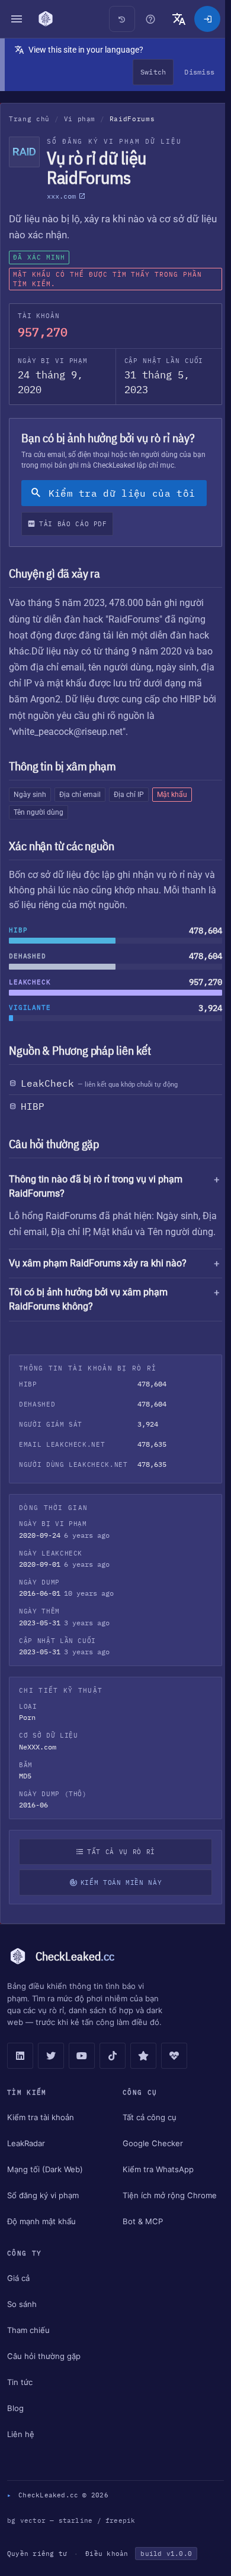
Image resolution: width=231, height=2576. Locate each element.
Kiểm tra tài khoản (41, 2134)
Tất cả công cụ (147, 2134)
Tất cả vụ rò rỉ (118, 1869)
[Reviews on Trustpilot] (143, 2073)
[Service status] (174, 2073)
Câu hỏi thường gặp (44, 2373)
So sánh (22, 2321)
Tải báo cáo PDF (73, 524)
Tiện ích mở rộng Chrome (167, 2212)
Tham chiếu (28, 2347)
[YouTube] (82, 2073)
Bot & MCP (140, 2238)
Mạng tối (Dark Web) (45, 2186)
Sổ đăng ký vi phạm (43, 2212)
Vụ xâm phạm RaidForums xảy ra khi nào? (98, 1280)
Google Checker (150, 2160)
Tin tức (20, 2399)
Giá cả (18, 2295)
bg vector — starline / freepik (71, 2538)
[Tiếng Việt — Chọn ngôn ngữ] (179, 19)
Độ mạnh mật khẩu (41, 2238)
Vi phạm (80, 119)
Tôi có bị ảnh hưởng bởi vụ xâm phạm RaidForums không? (88, 1316)
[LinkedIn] (20, 2073)
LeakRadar (26, 2160)
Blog (15, 2425)
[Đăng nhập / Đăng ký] (207, 19)
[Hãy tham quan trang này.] (150, 19)
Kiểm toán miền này (118, 1900)
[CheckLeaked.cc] (46, 19)
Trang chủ (29, 119)
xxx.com (61, 196)
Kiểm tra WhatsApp (155, 2186)
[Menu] (17, 19)
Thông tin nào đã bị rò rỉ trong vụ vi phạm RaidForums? (96, 1186)
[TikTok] (113, 2073)
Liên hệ (21, 2451)
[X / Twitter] (51, 2073)
